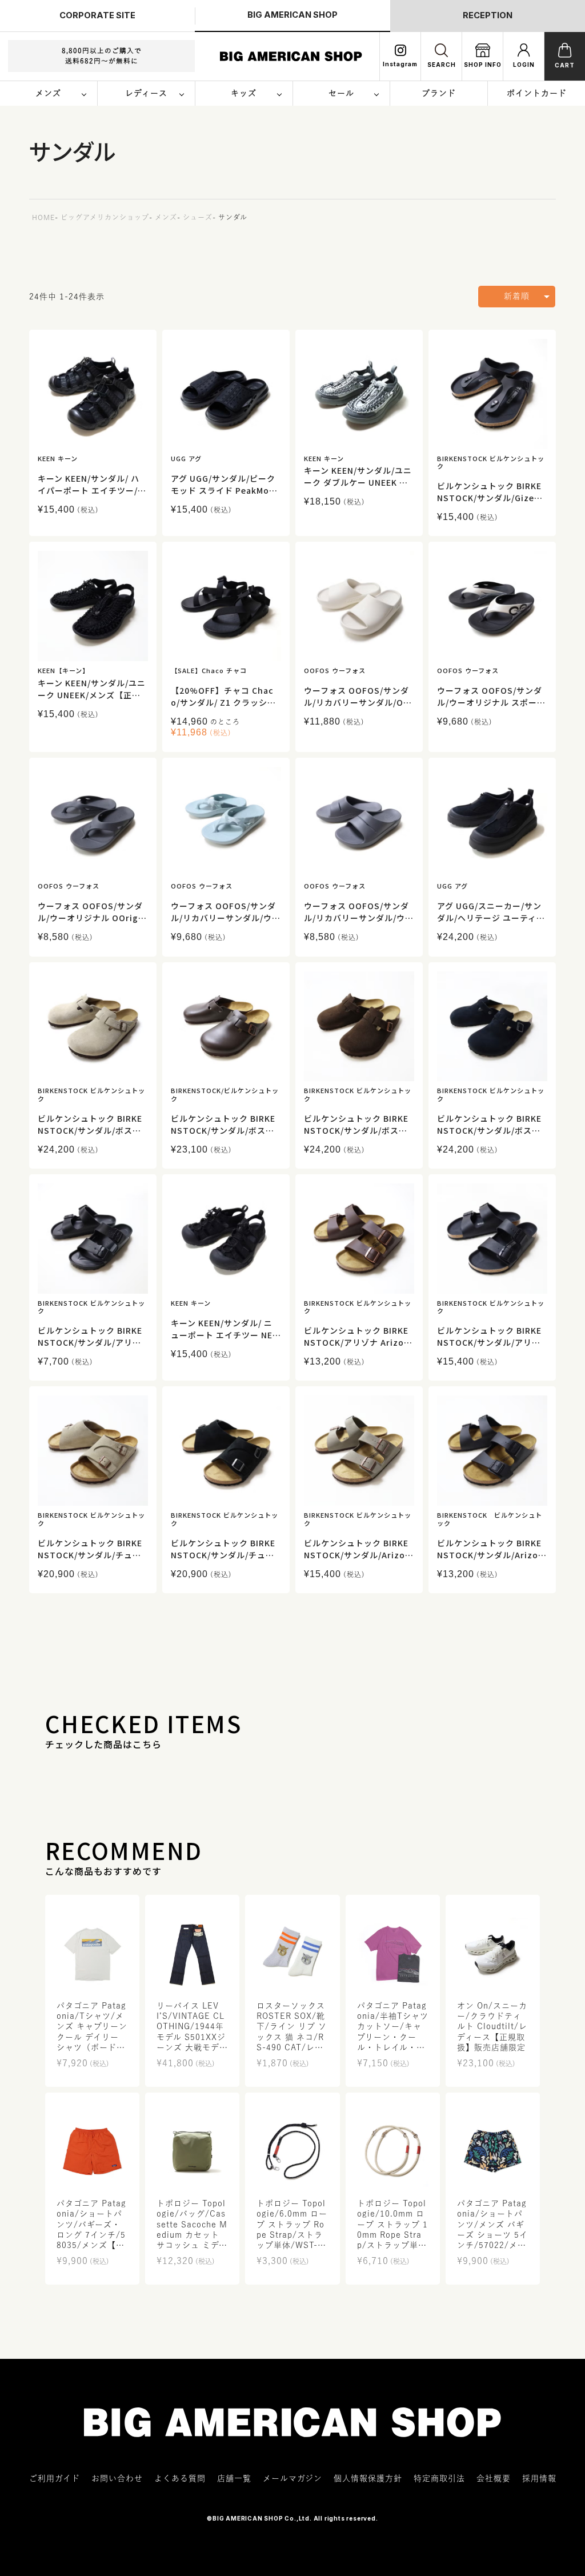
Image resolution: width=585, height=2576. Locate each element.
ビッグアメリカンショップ (105, 217)
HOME (43, 217)
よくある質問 (180, 2478)
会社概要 (494, 2478)
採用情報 (539, 2478)
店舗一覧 (234, 2478)
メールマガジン (292, 2478)
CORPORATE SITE (97, 15)
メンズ (166, 217)
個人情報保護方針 (368, 2478)
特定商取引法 (439, 2478)
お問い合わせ (117, 2478)
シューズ (198, 217)
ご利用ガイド (55, 2478)
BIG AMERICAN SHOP (292, 15)
